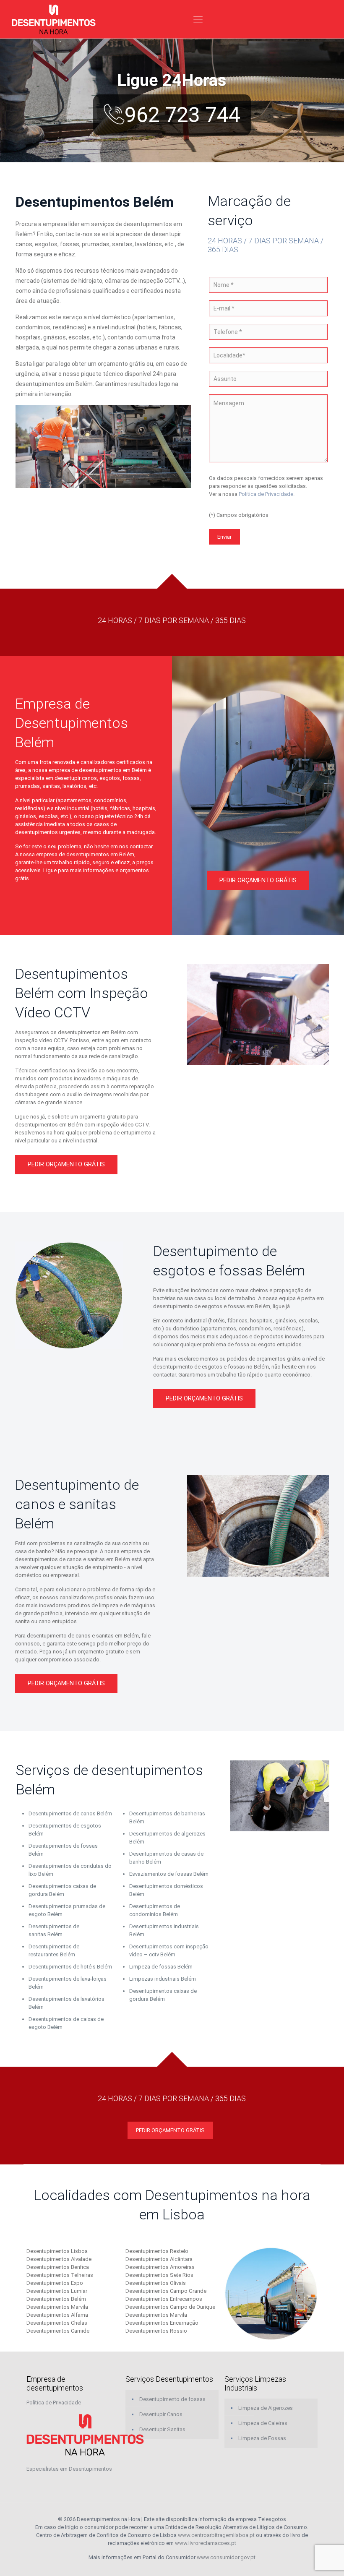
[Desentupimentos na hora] (54, 19)
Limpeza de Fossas (262, 2438)
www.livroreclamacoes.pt (206, 2543)
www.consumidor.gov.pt (226, 2557)
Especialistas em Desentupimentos (69, 2469)
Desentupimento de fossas (172, 2399)
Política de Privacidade (266, 494)
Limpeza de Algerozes (266, 2408)
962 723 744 (182, 115)
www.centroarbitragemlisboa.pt (216, 2535)
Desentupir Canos (161, 2414)
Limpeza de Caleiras (263, 2423)
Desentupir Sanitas (162, 2429)
